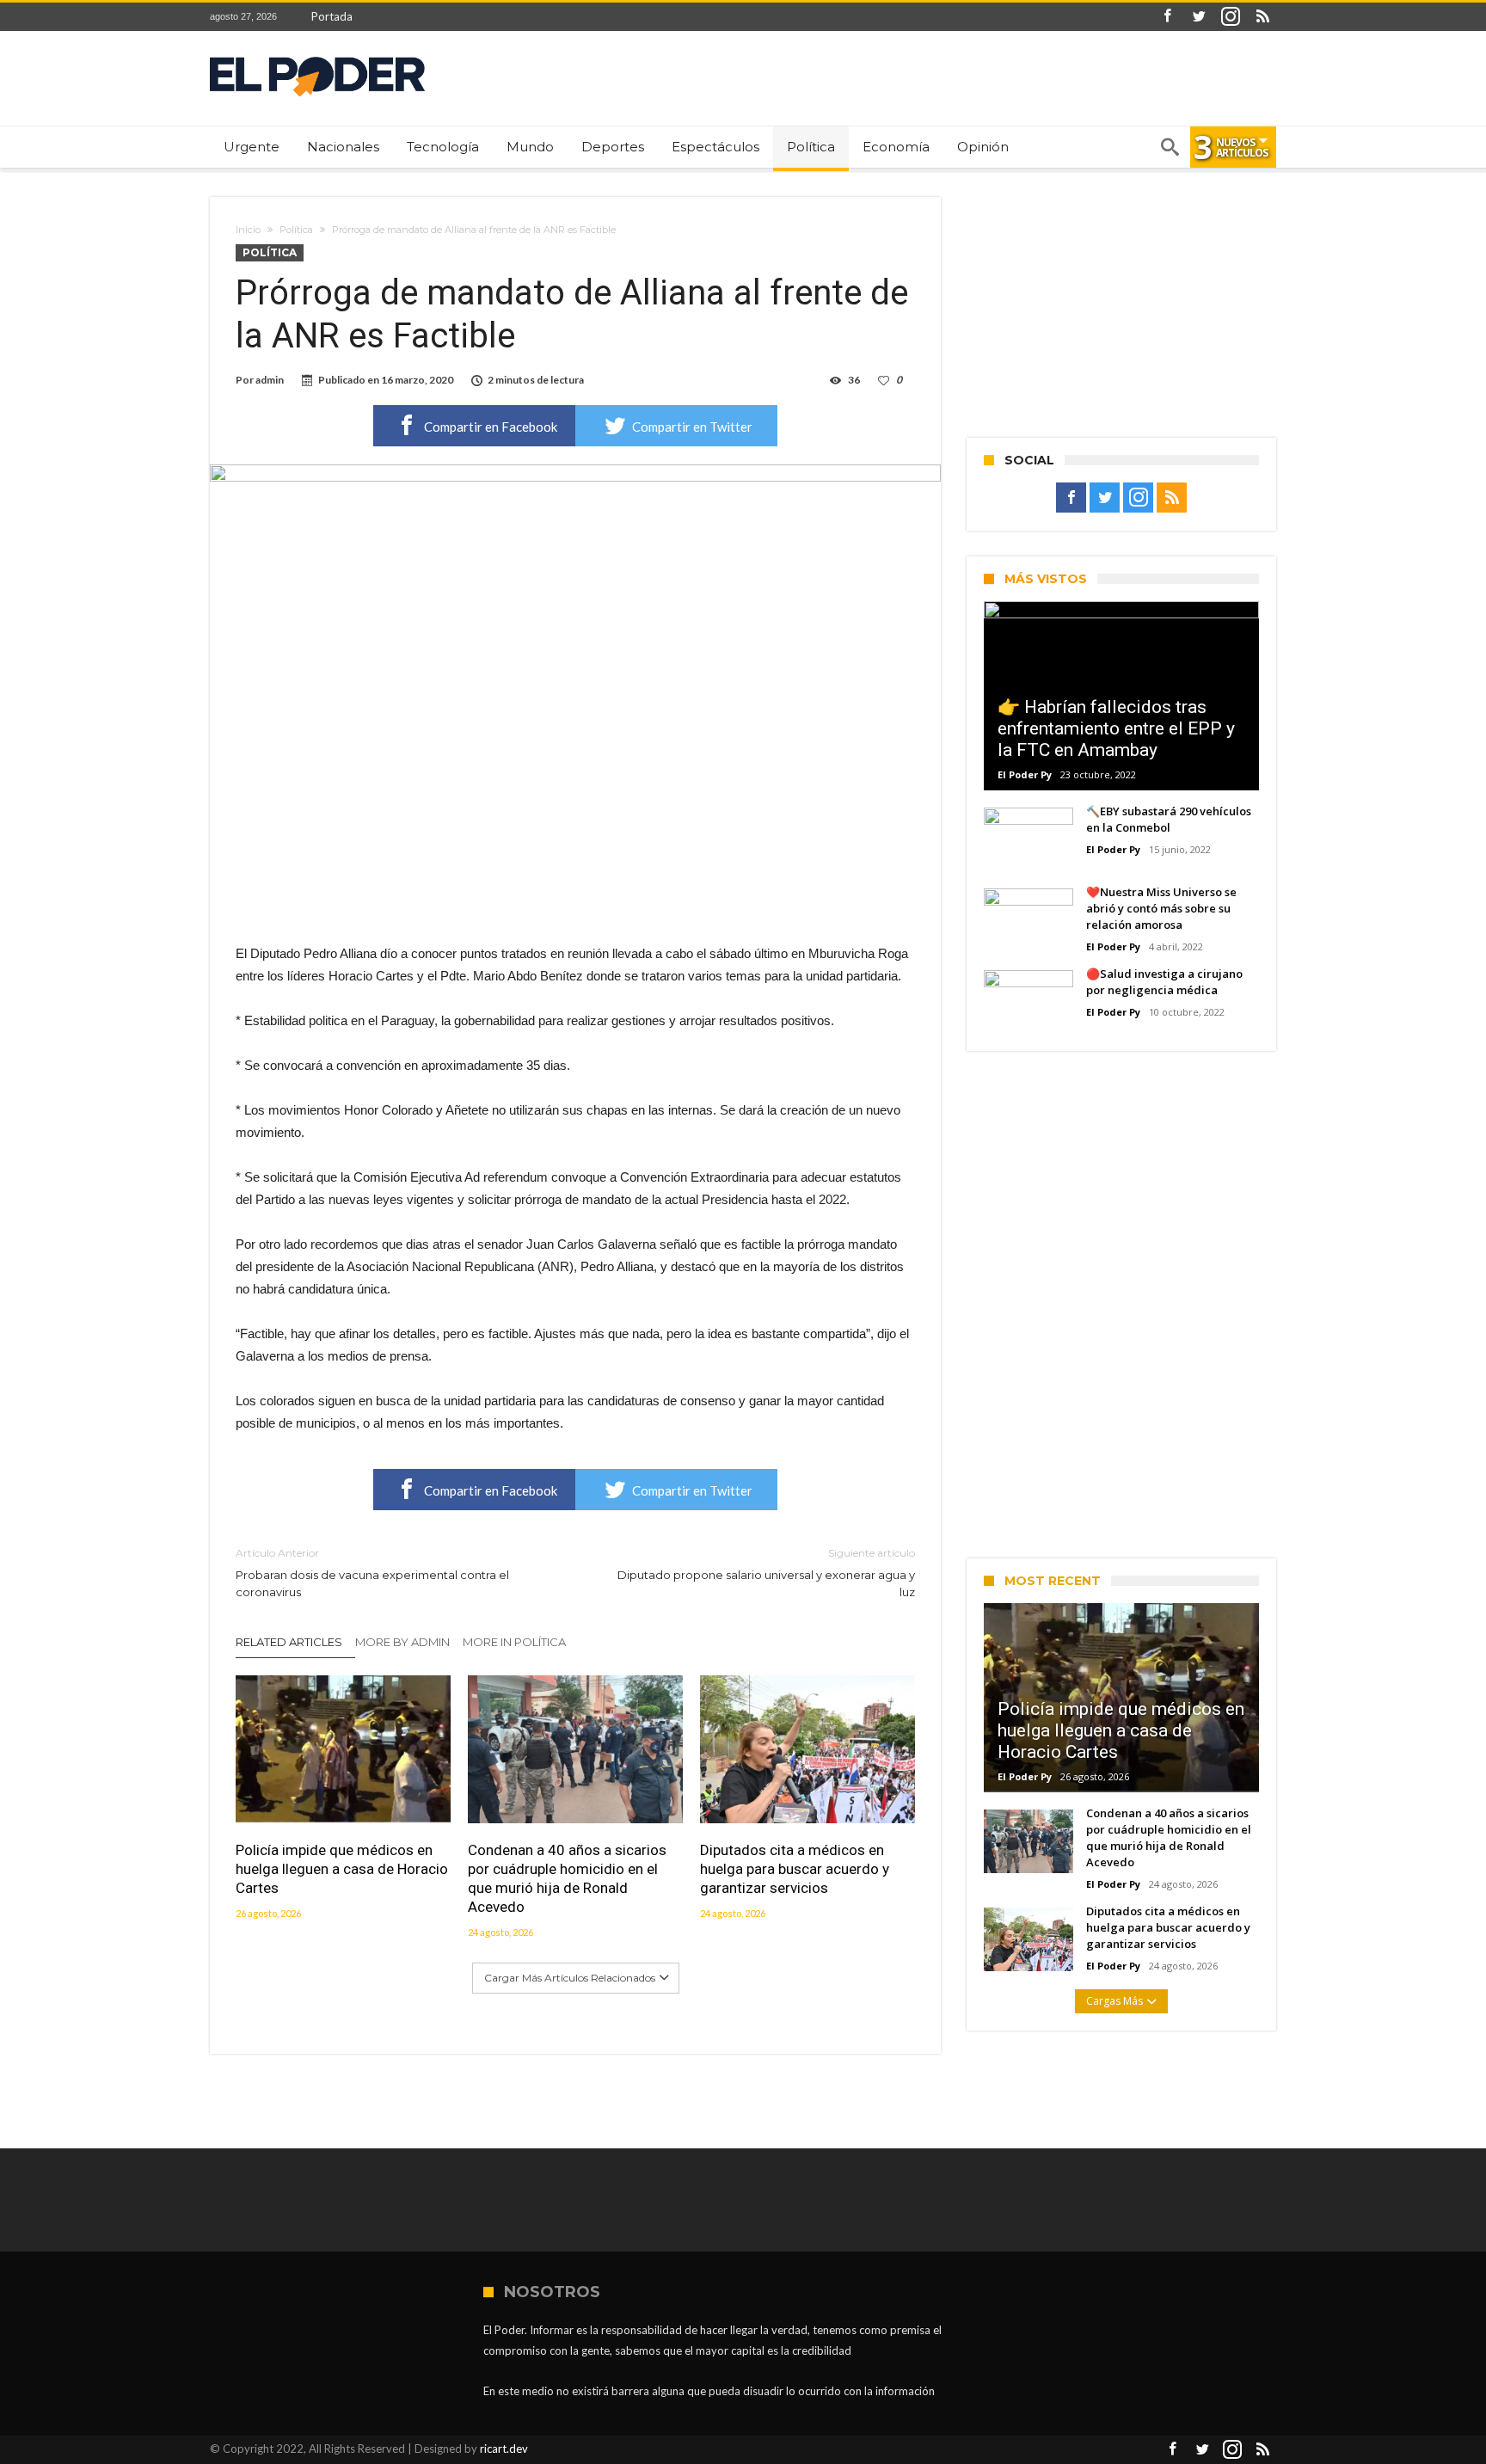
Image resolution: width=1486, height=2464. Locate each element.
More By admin (402, 1642)
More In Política (514, 1642)
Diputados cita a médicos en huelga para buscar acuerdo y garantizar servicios (795, 1869)
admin (270, 380)
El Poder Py (1025, 774)
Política (296, 230)
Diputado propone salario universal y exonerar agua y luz (766, 1573)
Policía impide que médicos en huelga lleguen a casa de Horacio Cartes (342, 1869)
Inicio (248, 230)
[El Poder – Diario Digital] (317, 56)
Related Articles (289, 1642)
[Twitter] (1199, 17)
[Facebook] (1167, 17)
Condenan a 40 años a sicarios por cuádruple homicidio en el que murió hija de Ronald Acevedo (567, 1878)
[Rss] (1262, 17)
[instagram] (1231, 17)
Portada (332, 16)
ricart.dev (504, 2449)
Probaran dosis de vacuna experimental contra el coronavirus (372, 1573)
